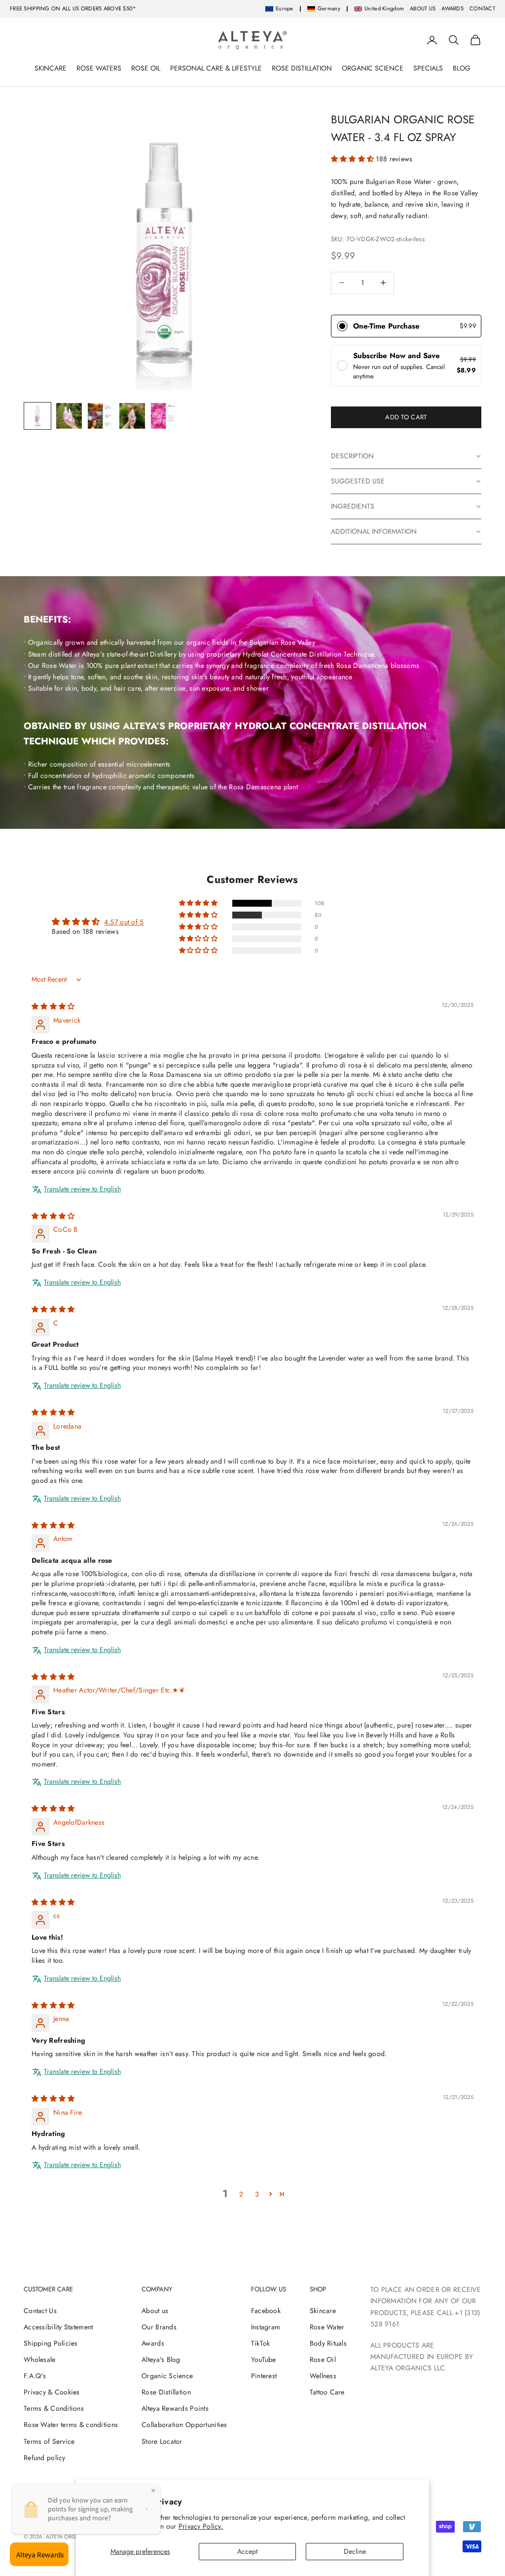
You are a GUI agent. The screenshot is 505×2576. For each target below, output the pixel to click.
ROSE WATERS (99, 68)
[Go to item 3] (101, 416)
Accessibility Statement (58, 2327)
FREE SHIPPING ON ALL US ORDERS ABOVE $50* (73, 8)
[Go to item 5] (164, 416)
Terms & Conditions (54, 2408)
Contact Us (40, 2311)
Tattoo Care (327, 2392)
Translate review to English (82, 1189)
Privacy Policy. (201, 2526)
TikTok (261, 2343)
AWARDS (452, 8)
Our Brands (159, 2327)
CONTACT (482, 8)
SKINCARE (51, 68)
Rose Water (327, 2327)
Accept (247, 2551)
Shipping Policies (51, 2343)
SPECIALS (428, 68)
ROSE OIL (146, 68)
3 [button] (257, 2194)
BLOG (462, 68)
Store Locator (162, 2441)
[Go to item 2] (69, 416)
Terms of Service (49, 2441)
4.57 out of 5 (124, 922)
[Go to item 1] (37, 416)
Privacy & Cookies (52, 2392)
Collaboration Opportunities (184, 2425)
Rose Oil (323, 2359)
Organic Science (167, 2376)
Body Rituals (328, 2343)
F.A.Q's (35, 2376)
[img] (53, 1006)
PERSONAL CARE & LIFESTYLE (216, 68)
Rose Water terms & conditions (71, 2425)
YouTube (264, 2359)
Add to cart (406, 417)
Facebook (266, 2311)
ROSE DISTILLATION (302, 68)
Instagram (266, 2327)
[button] (354, 159)
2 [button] (241, 2194)
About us (155, 2311)
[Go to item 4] (132, 416)
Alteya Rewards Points (175, 2408)
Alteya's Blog (161, 2359)
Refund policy (45, 2458)
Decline (355, 2551)
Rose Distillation (166, 2392)
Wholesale (40, 2359)
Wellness (323, 2376)
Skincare (323, 2311)
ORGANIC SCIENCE (373, 68)
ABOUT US (423, 8)
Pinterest (264, 2376)
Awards (153, 2343)
